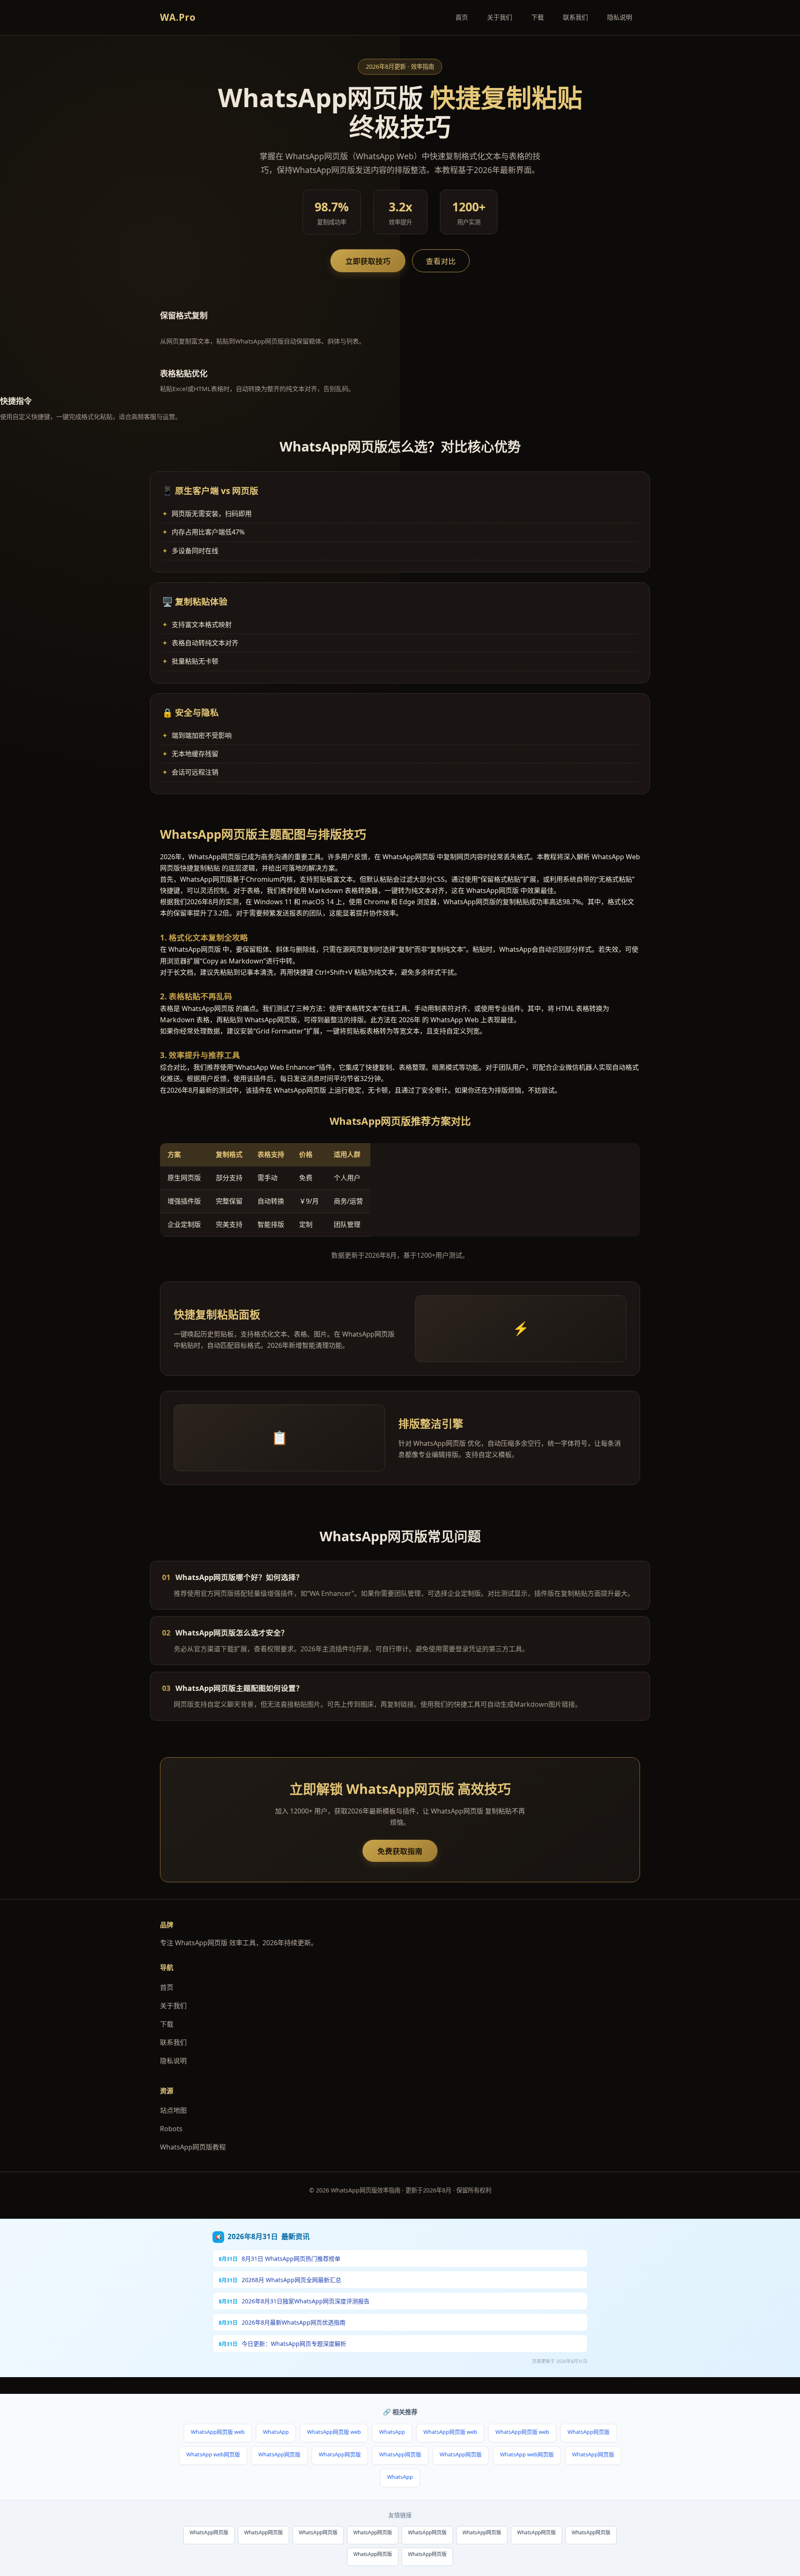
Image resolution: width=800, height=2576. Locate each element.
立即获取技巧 (368, 261)
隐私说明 (620, 17)
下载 (537, 17)
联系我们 (575, 17)
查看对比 (441, 261)
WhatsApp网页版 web (218, 2432)
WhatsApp (276, 2432)
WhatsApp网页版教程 (193, 2147)
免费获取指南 (400, 1851)
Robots (171, 2129)
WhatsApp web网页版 (213, 2454)
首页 (462, 17)
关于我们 (500, 17)
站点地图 (173, 2110)
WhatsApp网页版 (589, 2432)
